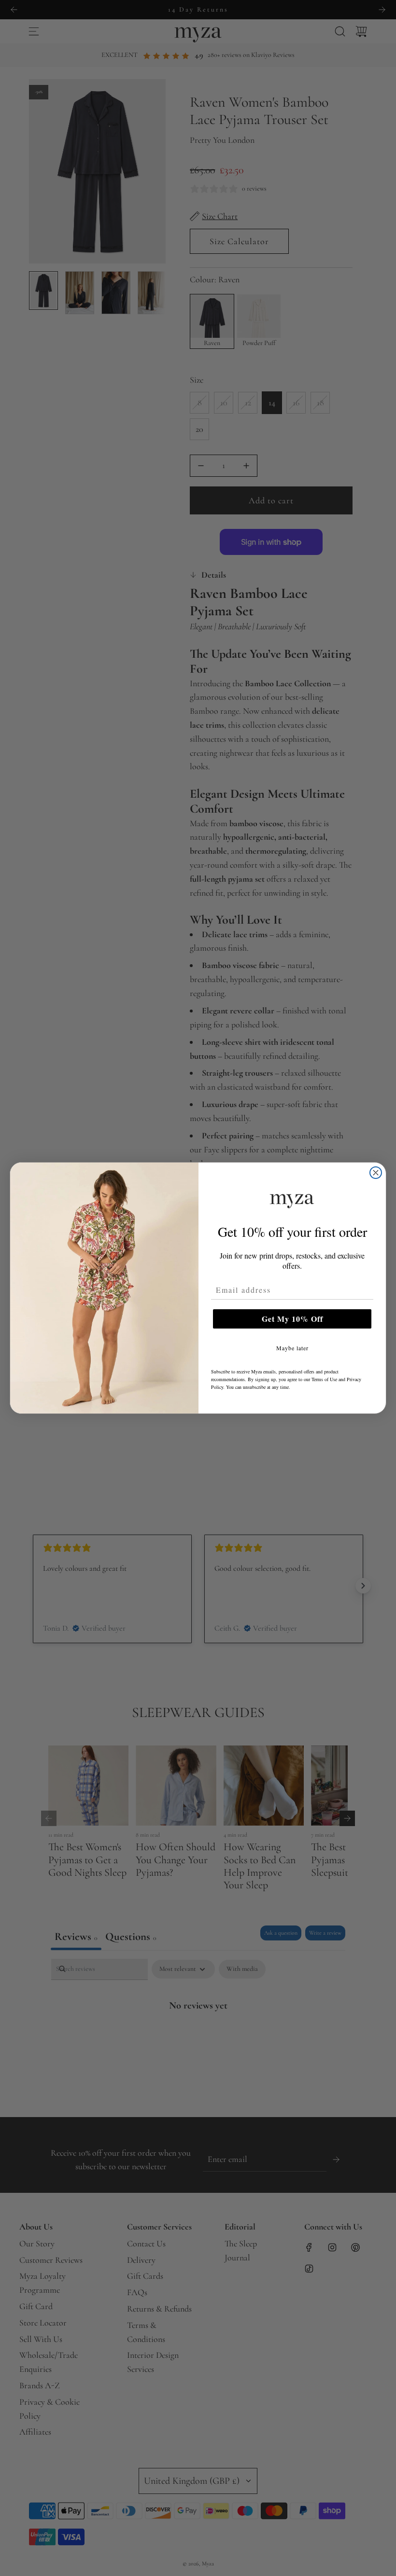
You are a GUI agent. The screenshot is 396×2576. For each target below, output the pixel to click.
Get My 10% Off (292, 1319)
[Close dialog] (376, 1173)
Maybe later (292, 1348)
